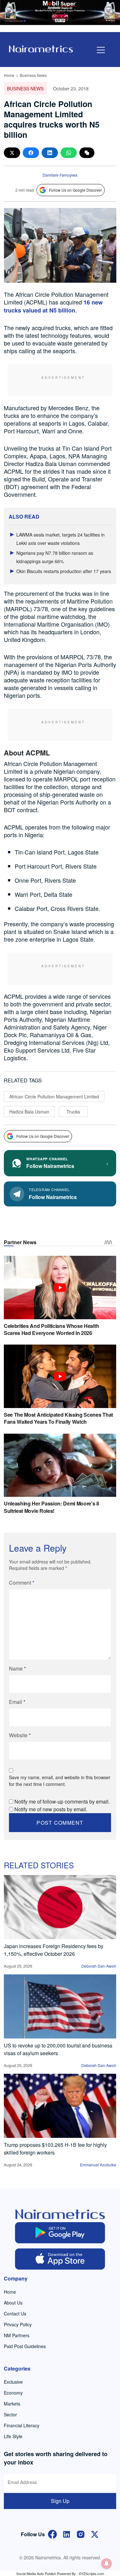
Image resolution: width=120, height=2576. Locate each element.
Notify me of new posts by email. (51, 1809)
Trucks (73, 1112)
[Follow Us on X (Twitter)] (95, 2534)
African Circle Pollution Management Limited (54, 1096)
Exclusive (13, 2382)
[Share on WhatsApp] (69, 153)
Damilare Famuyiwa (60, 175)
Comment (22, 1583)
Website (20, 1735)
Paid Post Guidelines (25, 2346)
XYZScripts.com (91, 2573)
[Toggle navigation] (101, 50)
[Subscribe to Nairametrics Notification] (107, 2563)
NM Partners (17, 2335)
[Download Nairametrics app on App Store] (60, 2259)
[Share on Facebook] (31, 153)
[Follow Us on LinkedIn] (67, 2534)
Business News (33, 75)
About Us (13, 2303)
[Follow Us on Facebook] (52, 2534)
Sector (10, 2414)
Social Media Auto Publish (36, 2573)
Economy (13, 2393)
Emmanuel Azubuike (98, 2165)
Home (9, 75)
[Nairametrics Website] (41, 48)
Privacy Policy (18, 2324)
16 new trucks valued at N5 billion (53, 306)
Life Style (13, 2436)
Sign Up (60, 2501)
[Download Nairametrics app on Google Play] (60, 2233)
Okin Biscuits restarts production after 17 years (64, 571)
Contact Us (15, 2313)
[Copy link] (87, 153)
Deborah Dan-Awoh (99, 1966)
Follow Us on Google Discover (75, 190)
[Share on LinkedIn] (50, 153)
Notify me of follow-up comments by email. (62, 1801)
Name (17, 1668)
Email (17, 1702)
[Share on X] (12, 153)
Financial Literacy (22, 2425)
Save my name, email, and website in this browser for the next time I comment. (60, 1781)
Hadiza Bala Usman (29, 1112)
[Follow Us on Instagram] (81, 2534)
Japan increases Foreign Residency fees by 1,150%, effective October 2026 (54, 1950)
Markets (12, 2404)
